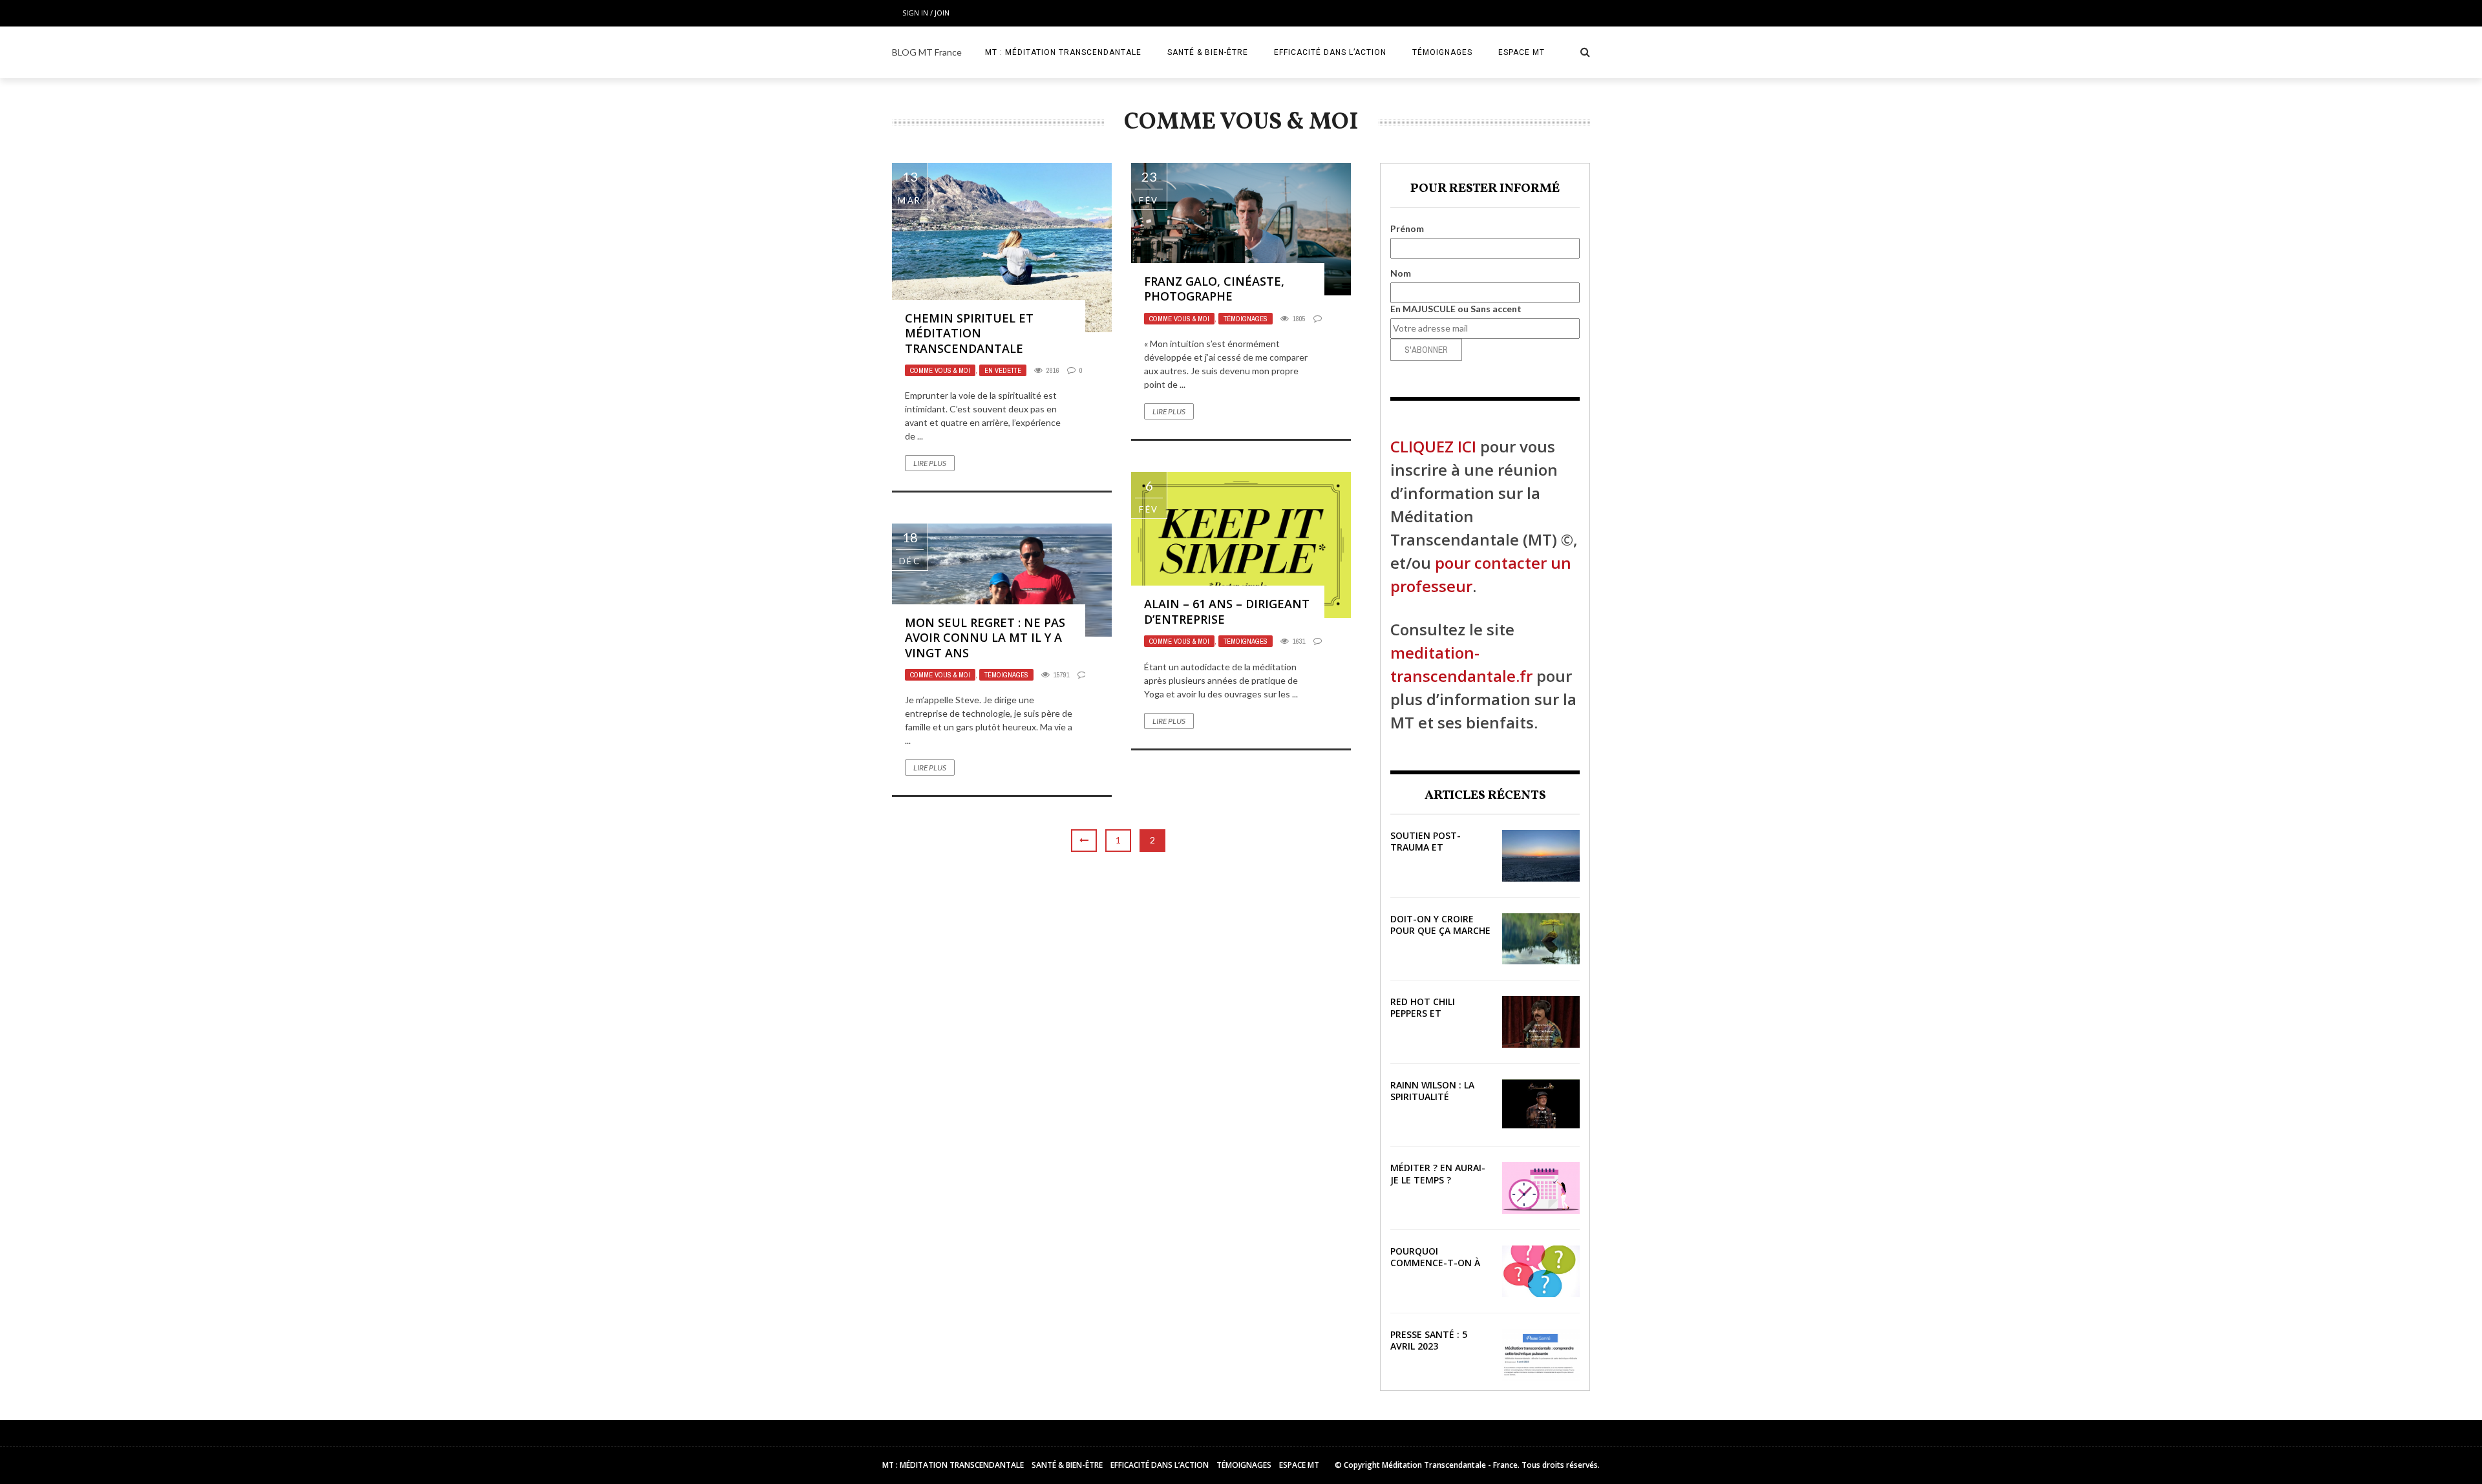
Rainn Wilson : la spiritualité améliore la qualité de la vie (1439, 1103)
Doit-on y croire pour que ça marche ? (1440, 930)
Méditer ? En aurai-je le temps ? (1438, 1173)
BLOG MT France (927, 52)
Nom (1401, 273)
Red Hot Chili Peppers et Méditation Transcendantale (1435, 1019)
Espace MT (1522, 52)
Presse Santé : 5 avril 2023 (1429, 1340)
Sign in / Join (926, 13)
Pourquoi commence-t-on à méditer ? (1435, 1263)
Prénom (1407, 228)
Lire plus (930, 463)
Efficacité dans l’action (1330, 52)
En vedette (1003, 370)
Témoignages (1442, 52)
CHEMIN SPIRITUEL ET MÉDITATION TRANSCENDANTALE (969, 333)
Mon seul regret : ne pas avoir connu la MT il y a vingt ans (985, 638)
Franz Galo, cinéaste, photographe (1214, 289)
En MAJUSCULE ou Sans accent (1456, 309)
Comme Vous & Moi (940, 370)
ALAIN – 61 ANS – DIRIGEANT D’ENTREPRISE (1227, 611)
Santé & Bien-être (1208, 52)
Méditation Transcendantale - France (1450, 1465)
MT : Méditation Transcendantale (1063, 52)
